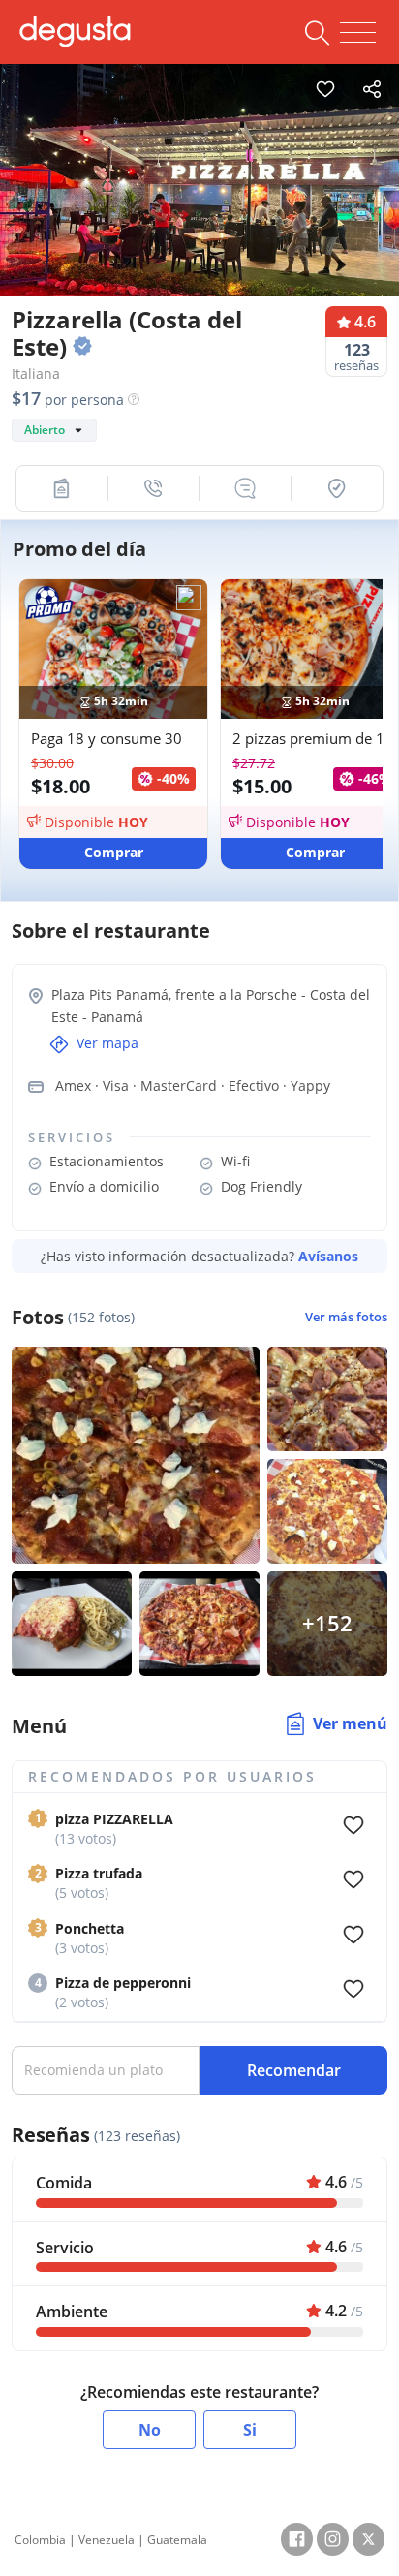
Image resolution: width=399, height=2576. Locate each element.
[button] (62, 488)
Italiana (36, 373)
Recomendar (294, 2070)
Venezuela (107, 2540)
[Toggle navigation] (358, 33)
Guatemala (177, 2540)
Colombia (40, 2540)
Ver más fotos (346, 1317)
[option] (199, 194)
